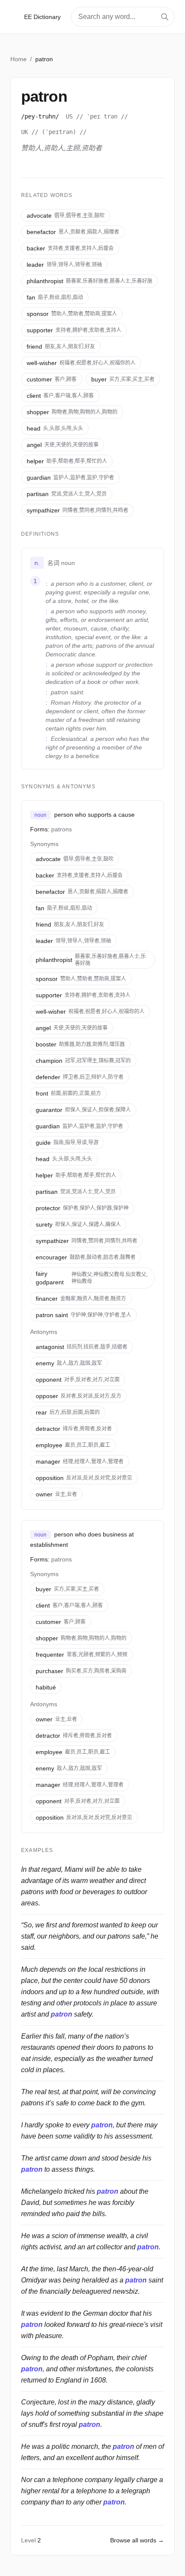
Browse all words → (137, 2540)
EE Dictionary (42, 17)
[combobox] (123, 17)
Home (18, 59)
